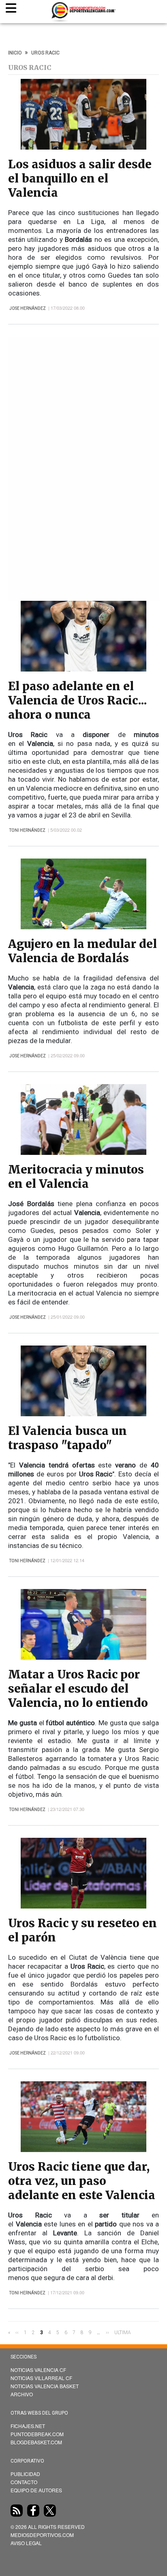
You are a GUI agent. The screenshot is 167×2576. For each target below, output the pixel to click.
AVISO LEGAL (26, 2543)
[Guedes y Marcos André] (83, 147)
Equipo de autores (36, 2490)
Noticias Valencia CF (38, 2370)
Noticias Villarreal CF (41, 2378)
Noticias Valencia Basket (45, 2386)
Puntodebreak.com (37, 2434)
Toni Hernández (27, 830)
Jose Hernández (28, 308)
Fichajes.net (28, 2426)
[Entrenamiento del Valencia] (83, 1153)
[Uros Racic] (83, 669)
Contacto (24, 2482)
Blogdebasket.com (36, 2442)
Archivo (22, 2394)
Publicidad (25, 2474)
